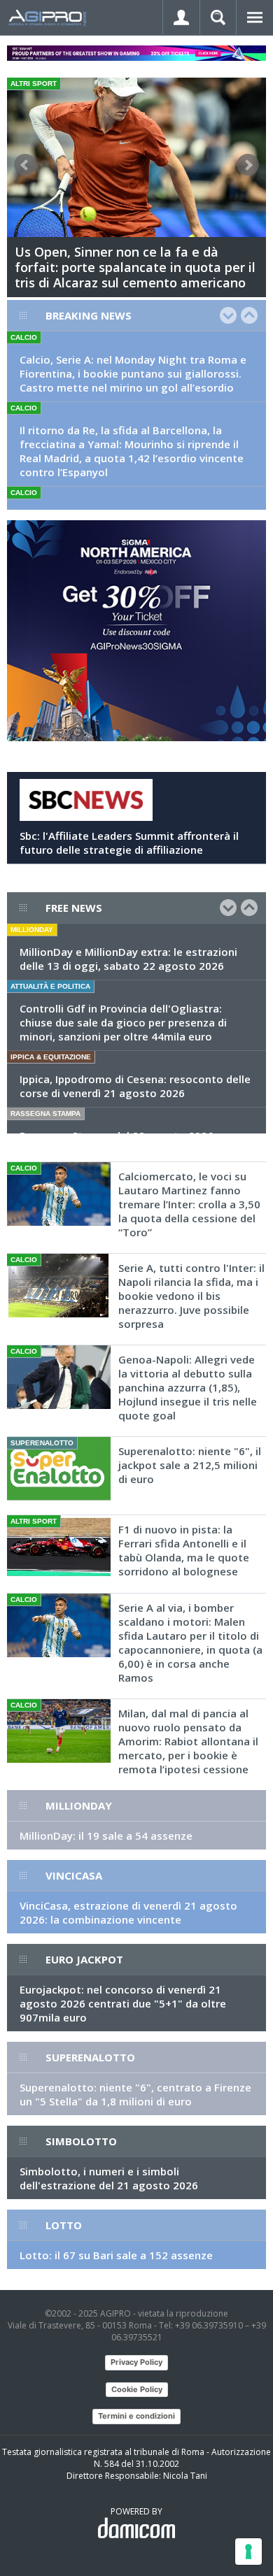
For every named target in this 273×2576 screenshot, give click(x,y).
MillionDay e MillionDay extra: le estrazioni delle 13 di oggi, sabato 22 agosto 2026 (128, 959)
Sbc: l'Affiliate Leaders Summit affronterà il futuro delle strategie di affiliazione (129, 843)
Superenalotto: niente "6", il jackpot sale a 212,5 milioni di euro (190, 1465)
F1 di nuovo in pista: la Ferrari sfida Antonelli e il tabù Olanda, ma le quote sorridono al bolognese (184, 1550)
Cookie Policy (137, 2389)
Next (248, 165)
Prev (25, 165)
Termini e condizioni (136, 2416)
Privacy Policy (136, 2362)
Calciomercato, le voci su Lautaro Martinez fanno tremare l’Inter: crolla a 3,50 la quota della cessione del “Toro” (189, 1204)
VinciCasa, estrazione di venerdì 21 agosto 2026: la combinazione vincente (128, 1912)
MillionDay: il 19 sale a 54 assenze (106, 1836)
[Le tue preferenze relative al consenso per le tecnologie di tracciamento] (248, 2552)
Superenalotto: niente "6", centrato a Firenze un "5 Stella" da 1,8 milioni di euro (135, 2094)
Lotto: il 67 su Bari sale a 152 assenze (116, 2255)
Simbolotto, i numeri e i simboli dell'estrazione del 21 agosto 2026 (109, 2178)
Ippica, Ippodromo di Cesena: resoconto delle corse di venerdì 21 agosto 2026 (135, 1086)
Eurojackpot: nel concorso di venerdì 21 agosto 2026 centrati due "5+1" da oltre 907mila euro (123, 2003)
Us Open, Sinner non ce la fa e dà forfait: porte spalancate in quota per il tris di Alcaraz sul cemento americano (135, 267)
